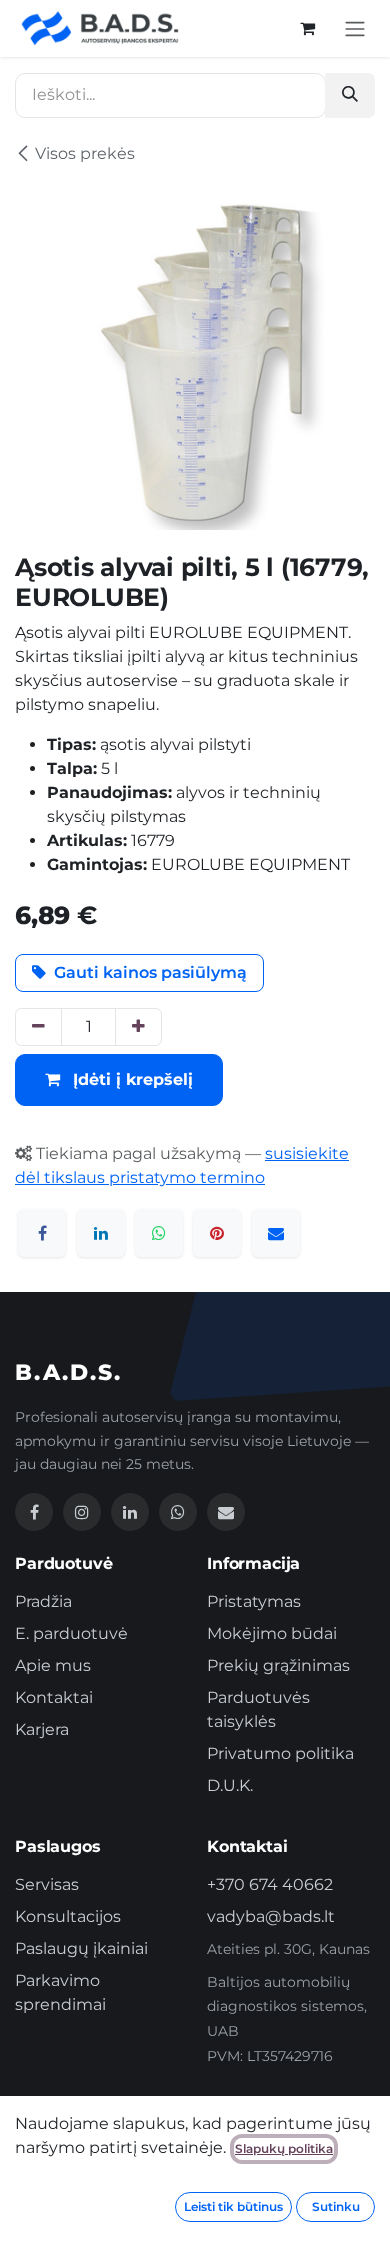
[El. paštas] (276, 1233)
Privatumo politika (280, 1753)
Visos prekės (85, 153)
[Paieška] (350, 95)
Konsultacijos (68, 1916)
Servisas (47, 1884)
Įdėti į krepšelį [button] (130, 1079)
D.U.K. (230, 1785)
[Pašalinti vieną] (38, 1027)
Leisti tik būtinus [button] (233, 2206)
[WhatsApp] (159, 1233)
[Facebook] (42, 1233)
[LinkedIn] (101, 1233)
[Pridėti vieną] (138, 1027)
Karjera (42, 1729)
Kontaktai (54, 1697)
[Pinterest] (217, 1233)
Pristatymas (254, 1601)
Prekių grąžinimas (278, 1665)
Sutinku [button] (336, 2206)
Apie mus (53, 1665)
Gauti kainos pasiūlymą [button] (150, 972)
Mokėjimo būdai (272, 1633)
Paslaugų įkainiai (81, 1948)
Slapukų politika (284, 2148)
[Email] (226, 1512)
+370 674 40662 (270, 1884)
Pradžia (43, 1601)
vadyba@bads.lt (271, 1916)
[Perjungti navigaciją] (355, 28)
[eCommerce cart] (307, 28)
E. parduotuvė (71, 1633)
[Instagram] (82, 1512)
